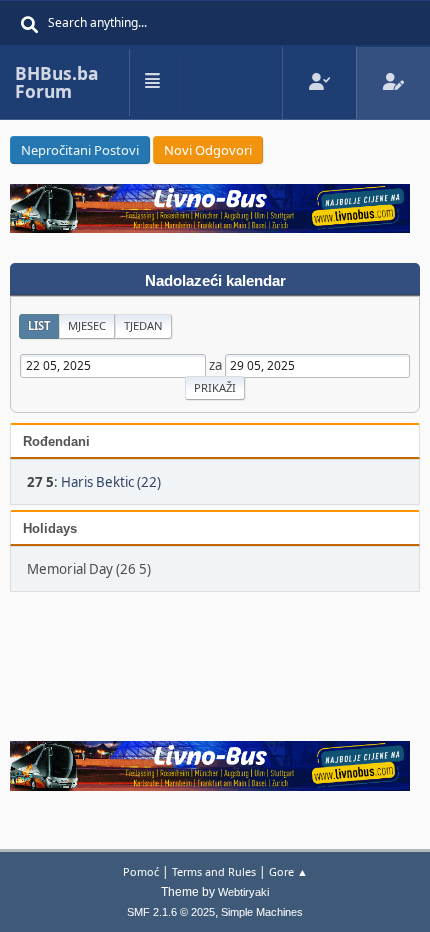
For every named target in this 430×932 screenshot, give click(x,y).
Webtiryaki (243, 892)
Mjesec (87, 325)
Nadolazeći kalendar (215, 281)
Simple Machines (262, 912)
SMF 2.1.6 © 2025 (171, 912)
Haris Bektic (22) (111, 482)
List (39, 325)
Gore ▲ (288, 871)
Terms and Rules (214, 871)
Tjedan (143, 325)
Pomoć (141, 871)
